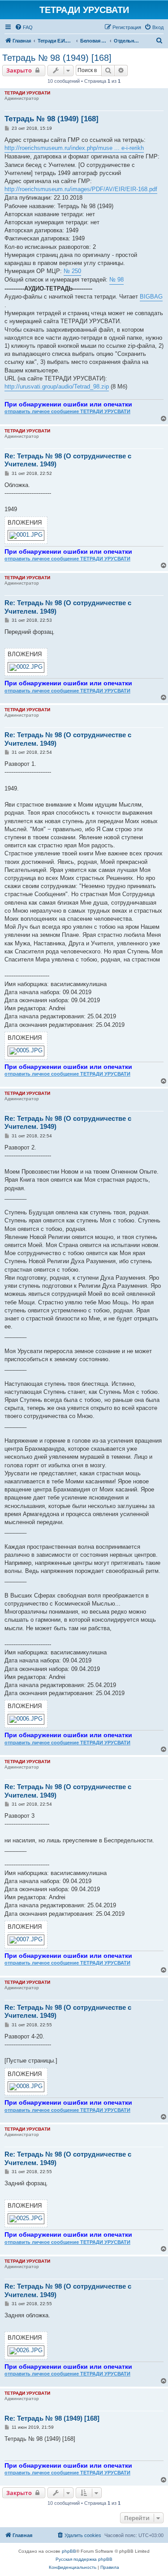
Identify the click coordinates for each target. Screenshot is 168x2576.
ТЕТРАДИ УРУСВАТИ (27, 93)
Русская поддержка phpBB (84, 2559)
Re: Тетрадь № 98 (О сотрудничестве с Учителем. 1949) (68, 460)
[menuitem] (24, 27)
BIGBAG (151, 297)
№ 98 (116, 280)
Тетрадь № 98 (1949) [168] (57, 58)
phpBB (69, 2551)
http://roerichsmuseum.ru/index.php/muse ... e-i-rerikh (74, 148)
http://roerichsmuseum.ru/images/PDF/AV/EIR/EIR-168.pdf (81, 189)
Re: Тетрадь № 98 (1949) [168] (52, 2418)
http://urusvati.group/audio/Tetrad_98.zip (57, 387)
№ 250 (72, 271)
